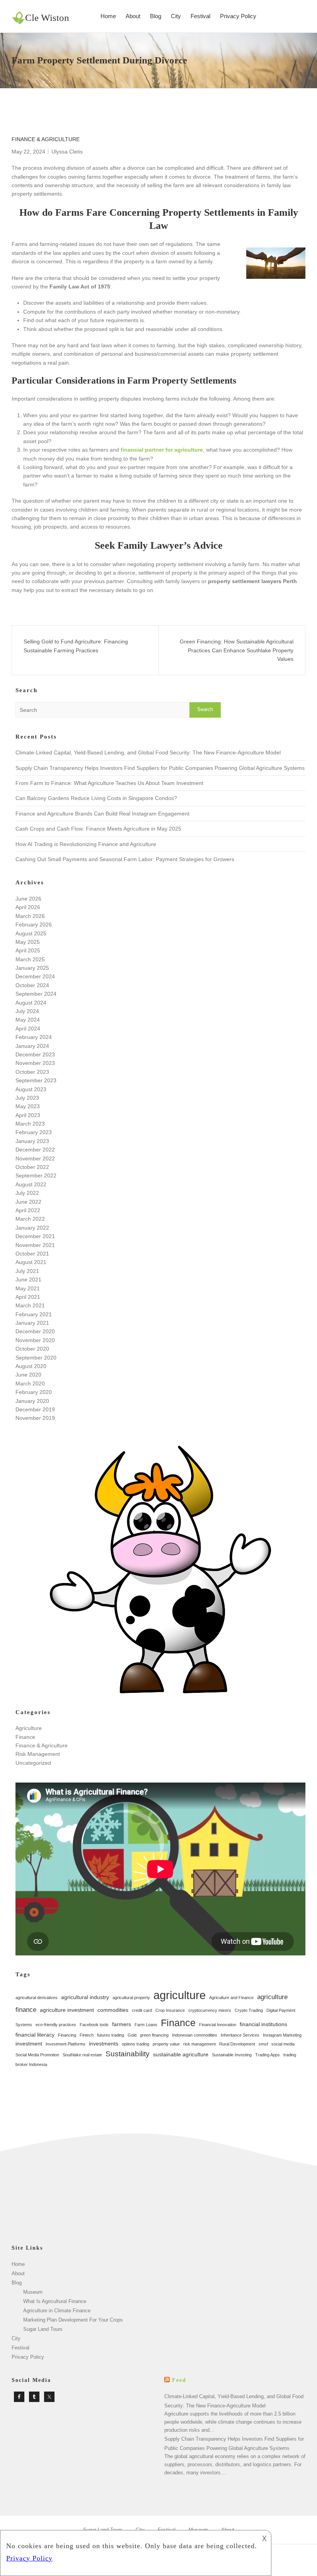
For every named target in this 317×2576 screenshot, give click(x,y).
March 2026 (30, 916)
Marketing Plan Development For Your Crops (73, 2320)
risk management (199, 2044)
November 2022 (35, 1158)
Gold (132, 2035)
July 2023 (27, 1098)
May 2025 (28, 942)
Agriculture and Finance (231, 1998)
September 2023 (36, 1080)
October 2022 (32, 1167)
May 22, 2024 (28, 152)
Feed (179, 2380)
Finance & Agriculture (46, 139)
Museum (33, 2292)
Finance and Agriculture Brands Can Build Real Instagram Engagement (102, 814)
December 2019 (35, 1409)
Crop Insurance (170, 2010)
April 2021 (28, 1297)
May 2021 (28, 1288)
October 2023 (32, 1072)
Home (108, 16)
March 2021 (30, 1305)
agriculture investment (67, 2010)
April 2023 (28, 1115)
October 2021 (32, 1254)
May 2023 (28, 1106)
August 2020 (31, 1366)
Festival (200, 16)
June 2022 (28, 1202)
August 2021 (31, 1262)
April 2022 (28, 1210)
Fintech (87, 2035)
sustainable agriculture (181, 2054)
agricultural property (131, 1998)
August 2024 (31, 1003)
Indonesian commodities (195, 2035)
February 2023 (34, 1132)
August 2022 (31, 1184)
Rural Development (237, 2044)
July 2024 (27, 1011)
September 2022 (36, 1175)
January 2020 (32, 1401)
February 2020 (34, 1392)
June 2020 (28, 1375)
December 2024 (35, 976)
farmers (122, 2024)
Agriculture (29, 1728)
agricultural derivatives (37, 1998)
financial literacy (35, 2035)
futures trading (111, 2035)
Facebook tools (94, 2025)
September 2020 (36, 1358)
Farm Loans (146, 2025)
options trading (135, 2044)
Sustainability (128, 2054)
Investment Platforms (66, 2044)
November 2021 (35, 1245)
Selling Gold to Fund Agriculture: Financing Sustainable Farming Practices (76, 646)
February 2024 (34, 1037)
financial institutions (263, 2024)
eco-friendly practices (56, 2025)
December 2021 (35, 1236)
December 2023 (35, 1054)
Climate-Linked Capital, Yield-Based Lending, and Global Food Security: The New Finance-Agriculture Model (148, 752)
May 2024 (28, 1020)
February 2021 (34, 1314)
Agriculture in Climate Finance (57, 2311)
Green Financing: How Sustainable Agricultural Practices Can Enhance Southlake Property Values (237, 650)
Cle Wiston (47, 18)
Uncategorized (33, 1763)
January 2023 (32, 1141)
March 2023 (30, 1124)
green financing (154, 2035)
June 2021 (28, 1279)
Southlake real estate (82, 2055)
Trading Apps (268, 2055)
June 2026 (28, 899)
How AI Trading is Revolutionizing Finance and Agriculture (86, 844)
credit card (142, 2010)
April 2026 (28, 907)
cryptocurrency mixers (210, 2010)
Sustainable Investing (232, 2055)
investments (104, 2044)
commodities (113, 2010)
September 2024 (36, 994)
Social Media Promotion (37, 2055)
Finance (25, 1737)
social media (283, 2044)
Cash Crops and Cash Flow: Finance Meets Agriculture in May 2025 (98, 829)
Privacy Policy (238, 16)
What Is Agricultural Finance (55, 2301)
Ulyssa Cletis (67, 152)
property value (166, 2044)
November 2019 (35, 1418)
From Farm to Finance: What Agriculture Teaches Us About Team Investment (109, 783)
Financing (67, 2035)
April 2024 (28, 1029)
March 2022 (30, 1219)
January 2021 (32, 1323)
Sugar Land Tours (43, 2329)
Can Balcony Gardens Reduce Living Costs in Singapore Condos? (96, 798)
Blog (156, 16)
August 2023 (31, 1089)
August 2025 (31, 933)
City (176, 16)
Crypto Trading (249, 2010)
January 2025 (32, 968)
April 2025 (28, 950)
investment (29, 2044)
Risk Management (38, 1754)
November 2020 (35, 1340)
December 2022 (35, 1150)
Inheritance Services (240, 2035)
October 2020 (32, 1349)
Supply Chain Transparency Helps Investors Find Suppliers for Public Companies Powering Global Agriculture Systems (160, 768)
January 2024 (32, 1046)
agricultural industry (85, 1997)
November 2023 (35, 1063)
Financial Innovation (218, 2025)
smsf (263, 2044)
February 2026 (34, 925)
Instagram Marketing (282, 2035)
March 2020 (30, 1384)
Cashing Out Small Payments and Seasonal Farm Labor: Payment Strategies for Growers (125, 859)
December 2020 (35, 1331)
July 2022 (27, 1193)
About (133, 16)
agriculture (180, 1995)
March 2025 (30, 959)
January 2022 (32, 1228)
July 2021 (27, 1271)
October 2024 (32, 985)
